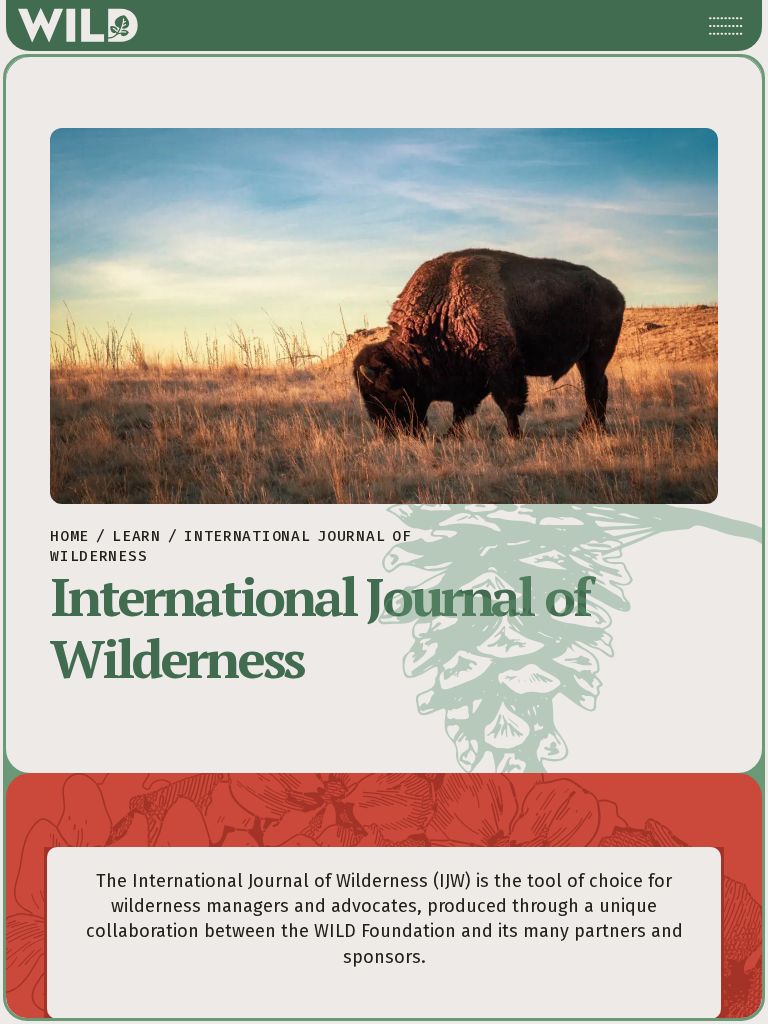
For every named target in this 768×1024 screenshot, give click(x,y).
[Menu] (726, 26)
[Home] (78, 25)
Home (69, 536)
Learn (136, 536)
